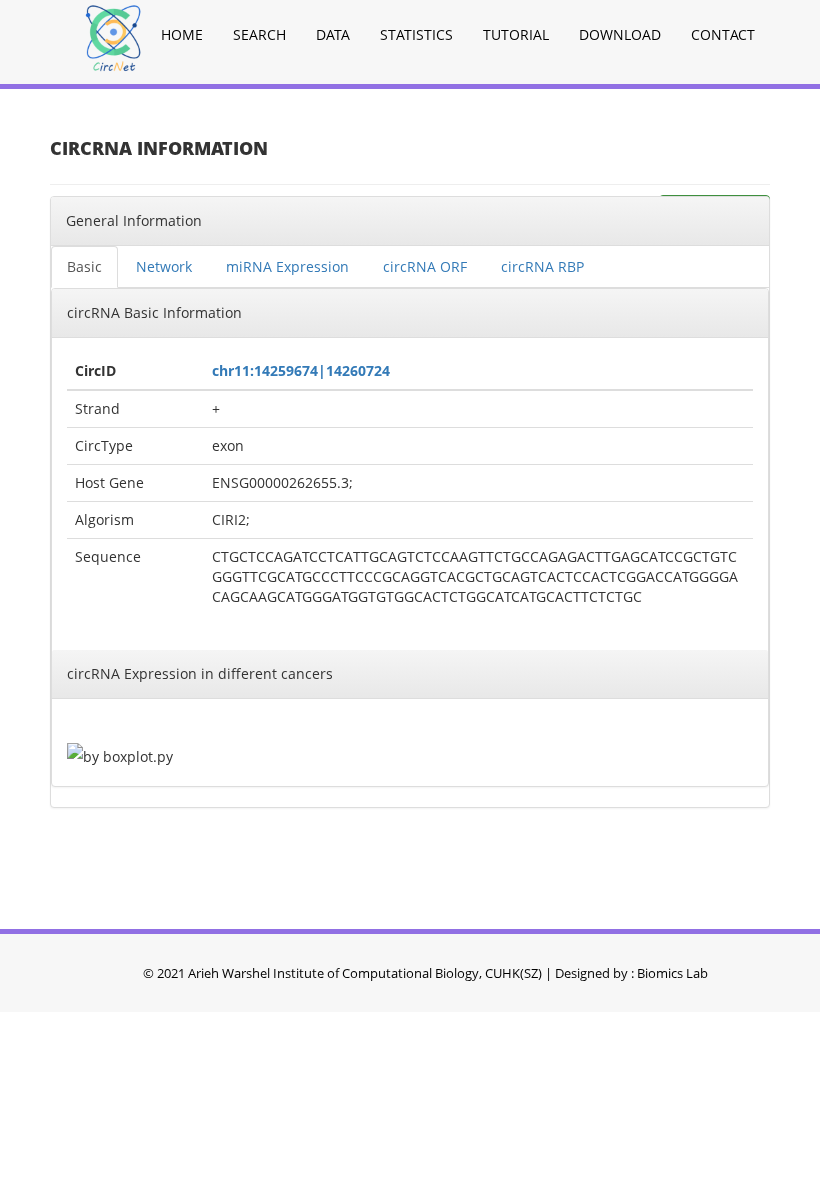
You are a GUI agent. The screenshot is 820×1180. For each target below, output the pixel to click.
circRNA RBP (542, 266)
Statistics (416, 34)
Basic (84, 266)
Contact (723, 34)
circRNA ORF (425, 266)
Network (164, 266)
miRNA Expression (287, 266)
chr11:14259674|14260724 (301, 370)
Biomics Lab (672, 973)
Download (620, 34)
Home (182, 34)
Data (333, 34)
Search (259, 34)
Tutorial (516, 34)
